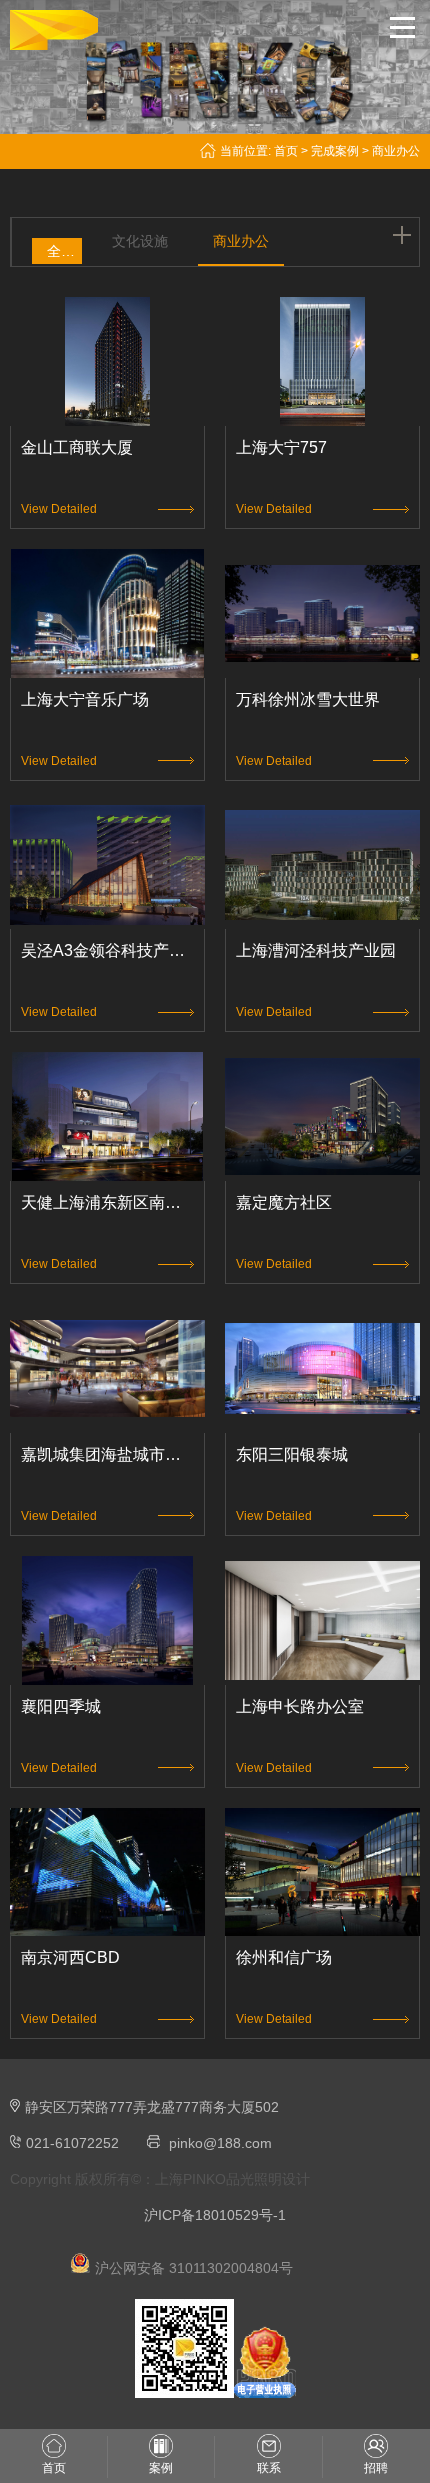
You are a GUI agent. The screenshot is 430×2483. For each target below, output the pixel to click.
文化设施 (140, 241)
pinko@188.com (220, 2143)
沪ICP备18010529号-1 (215, 2215)
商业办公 (241, 241)
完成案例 (335, 151)
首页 (286, 151)
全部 (61, 251)
